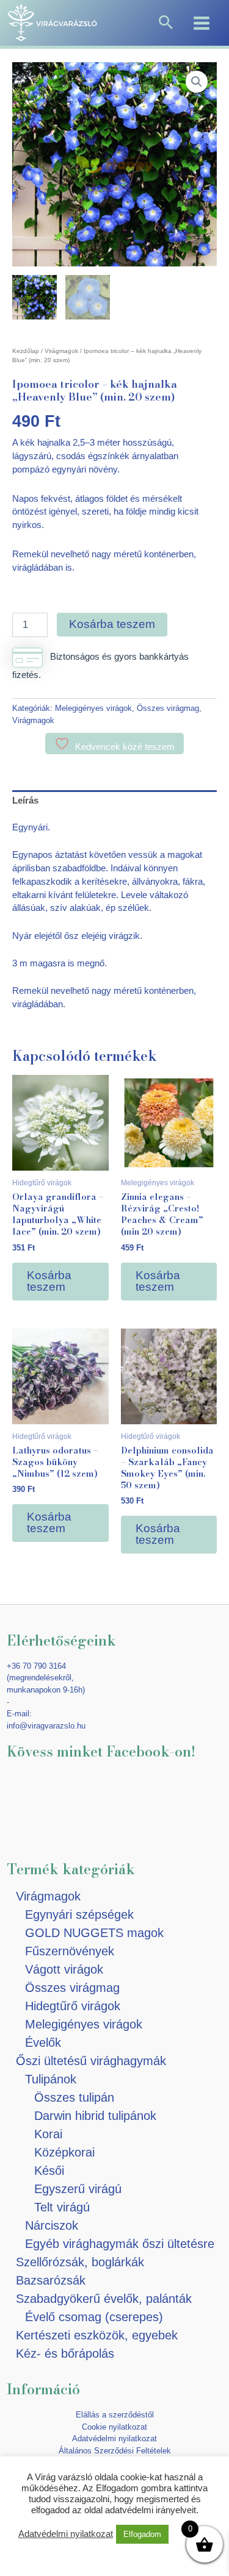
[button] (166, 23)
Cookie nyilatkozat (114, 2427)
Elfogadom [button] (142, 2534)
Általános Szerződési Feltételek (115, 2451)
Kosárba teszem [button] (49, 1281)
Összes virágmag (168, 708)
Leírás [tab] (25, 801)
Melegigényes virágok (93, 708)
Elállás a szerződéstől (115, 2415)
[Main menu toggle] (202, 23)
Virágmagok (61, 351)
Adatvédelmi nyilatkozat (114, 2439)
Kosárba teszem (112, 624)
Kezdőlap (26, 351)
